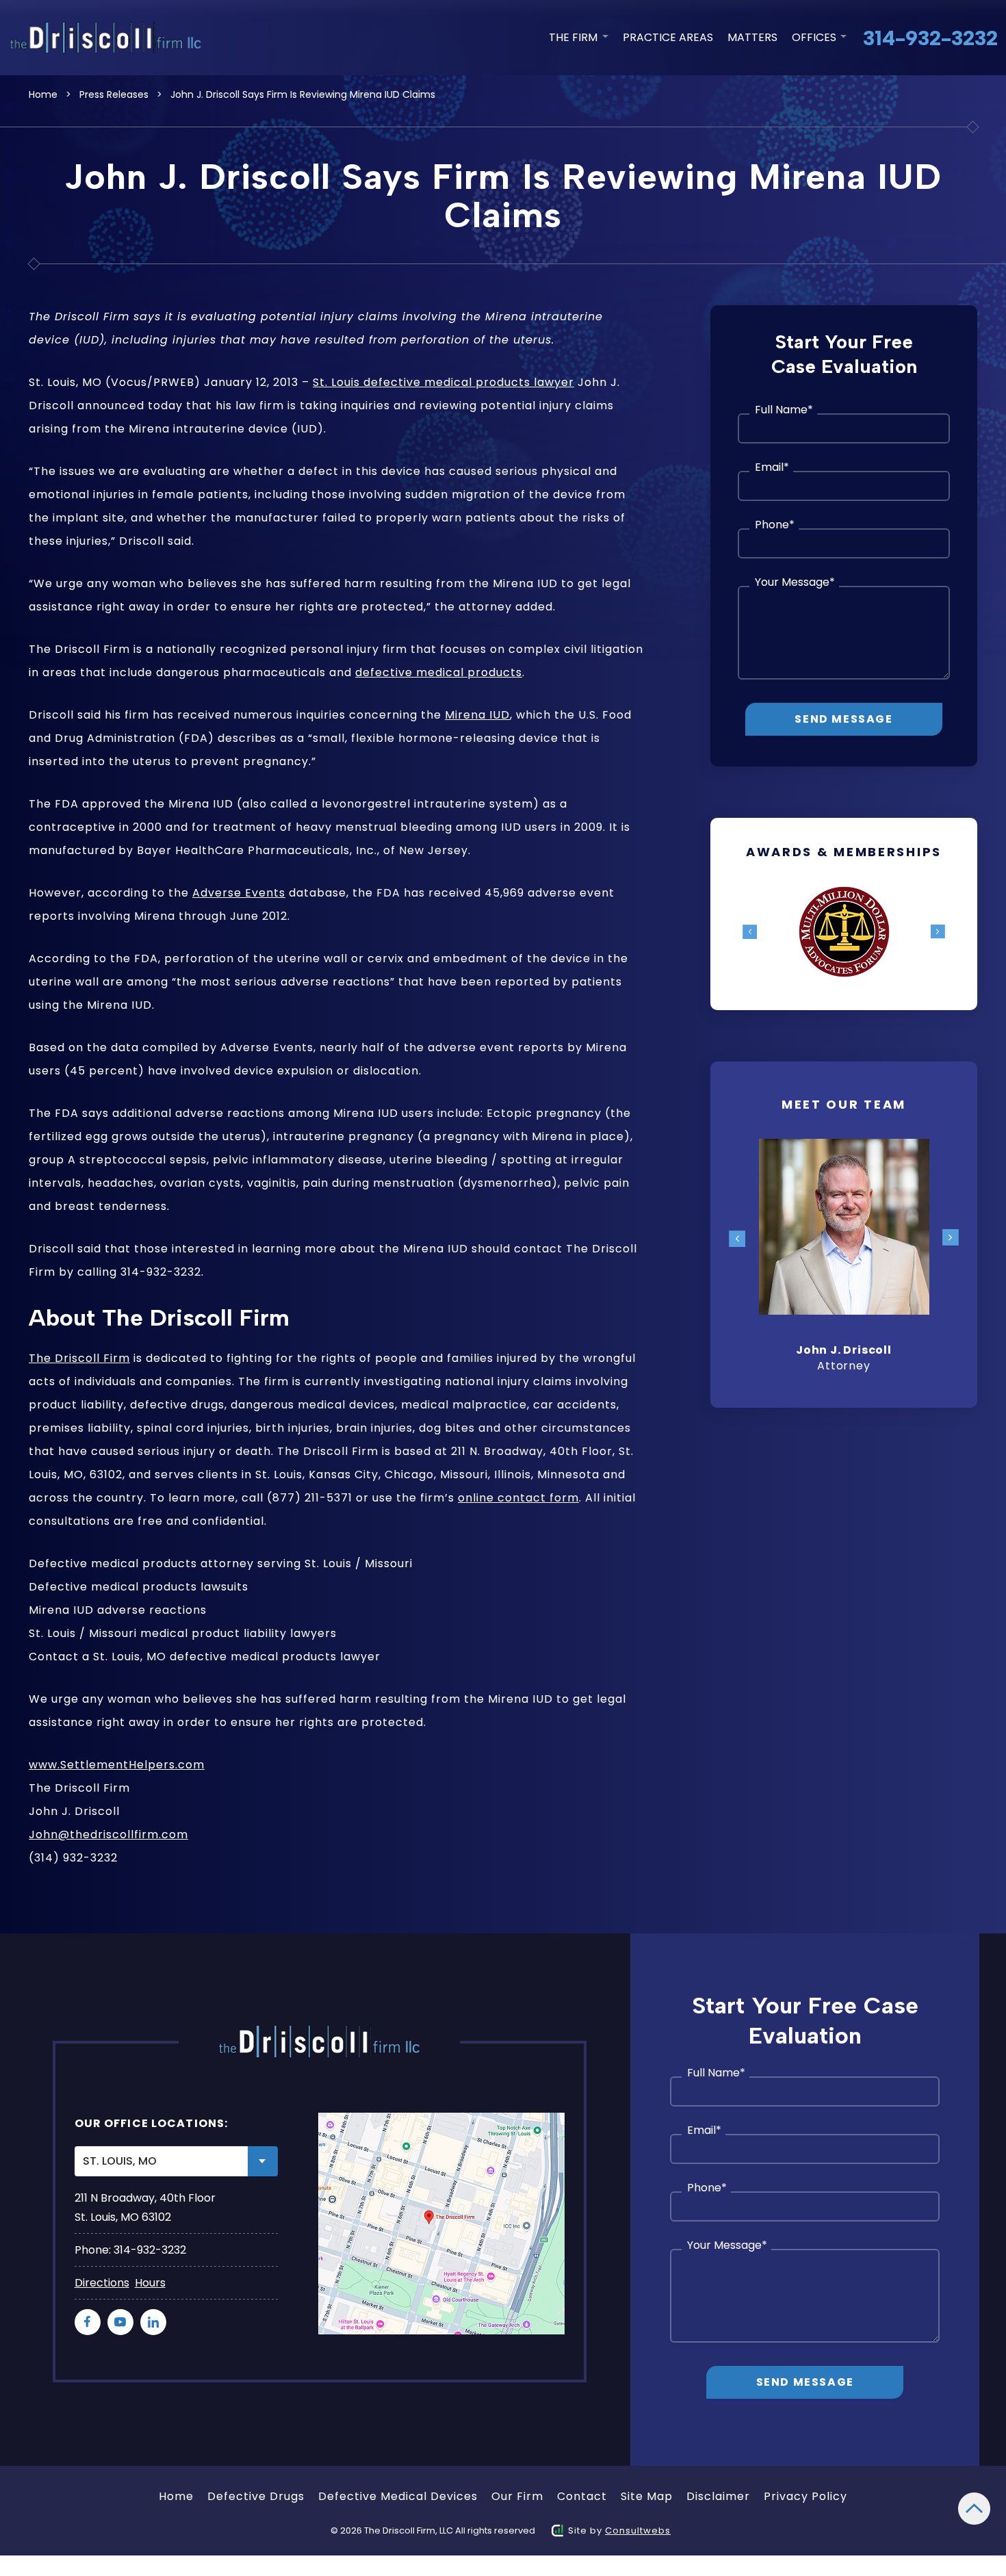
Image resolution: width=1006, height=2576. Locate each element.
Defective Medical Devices (398, 2496)
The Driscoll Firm (79, 1358)
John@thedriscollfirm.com (108, 1834)
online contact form (518, 1498)
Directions (102, 2283)
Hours (150, 2283)
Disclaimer (718, 2496)
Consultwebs (638, 2530)
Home (43, 94)
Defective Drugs (256, 2496)
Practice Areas (668, 37)
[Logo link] (108, 38)
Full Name (784, 410)
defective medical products (439, 672)
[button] (750, 932)
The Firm (575, 37)
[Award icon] (844, 895)
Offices (815, 37)
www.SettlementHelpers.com (117, 1765)
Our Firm (517, 2496)
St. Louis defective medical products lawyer (443, 382)
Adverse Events (239, 893)
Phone (775, 525)
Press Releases (114, 94)
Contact (582, 2496)
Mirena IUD (477, 715)
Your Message (795, 582)
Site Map (647, 2496)
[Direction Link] (441, 2224)
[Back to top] (974, 2509)
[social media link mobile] (88, 2322)
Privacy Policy (805, 2496)
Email (772, 467)
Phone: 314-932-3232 (130, 2250)
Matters (752, 37)
